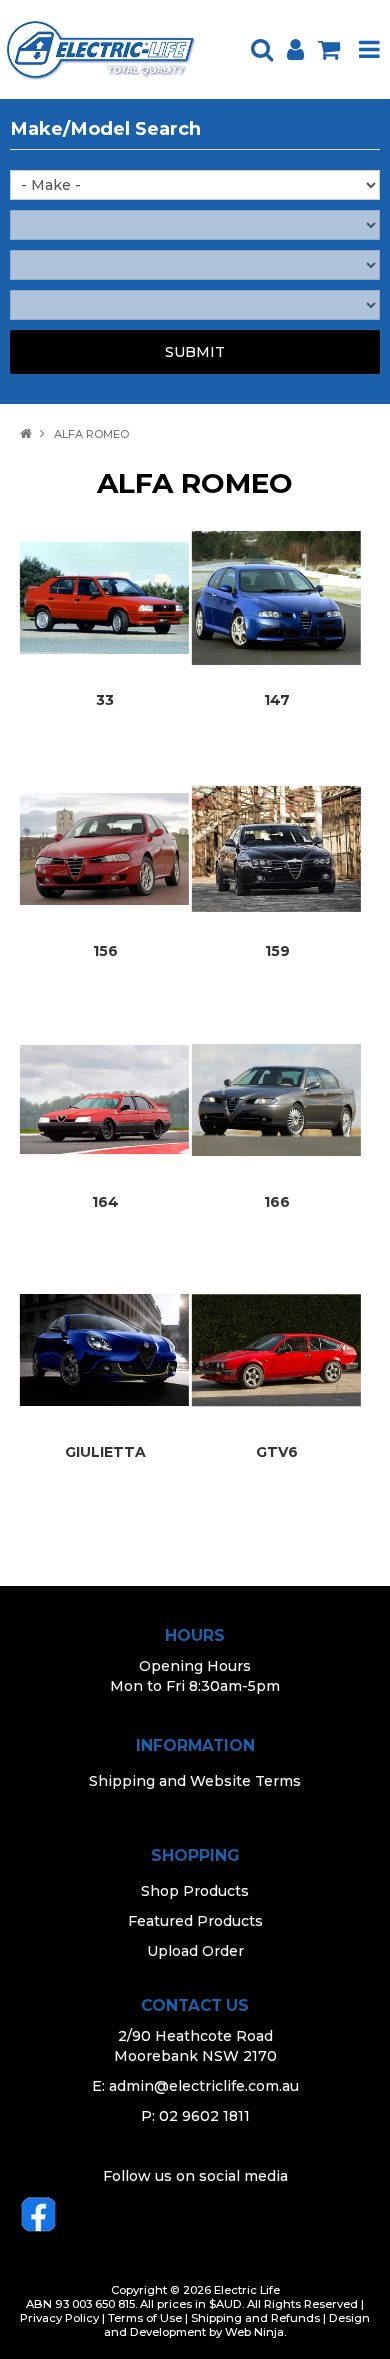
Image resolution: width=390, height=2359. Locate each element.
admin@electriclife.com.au (204, 2086)
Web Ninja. (255, 2332)
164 (105, 1202)
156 (105, 951)
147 (277, 700)
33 (105, 700)
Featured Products (195, 1921)
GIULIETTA (105, 1452)
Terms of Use (145, 2318)
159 (277, 951)
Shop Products (195, 1891)
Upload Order (195, 1951)
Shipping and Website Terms (195, 1781)
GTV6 (277, 1452)
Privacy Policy (59, 2318)
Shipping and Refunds (255, 2318)
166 (277, 1202)
